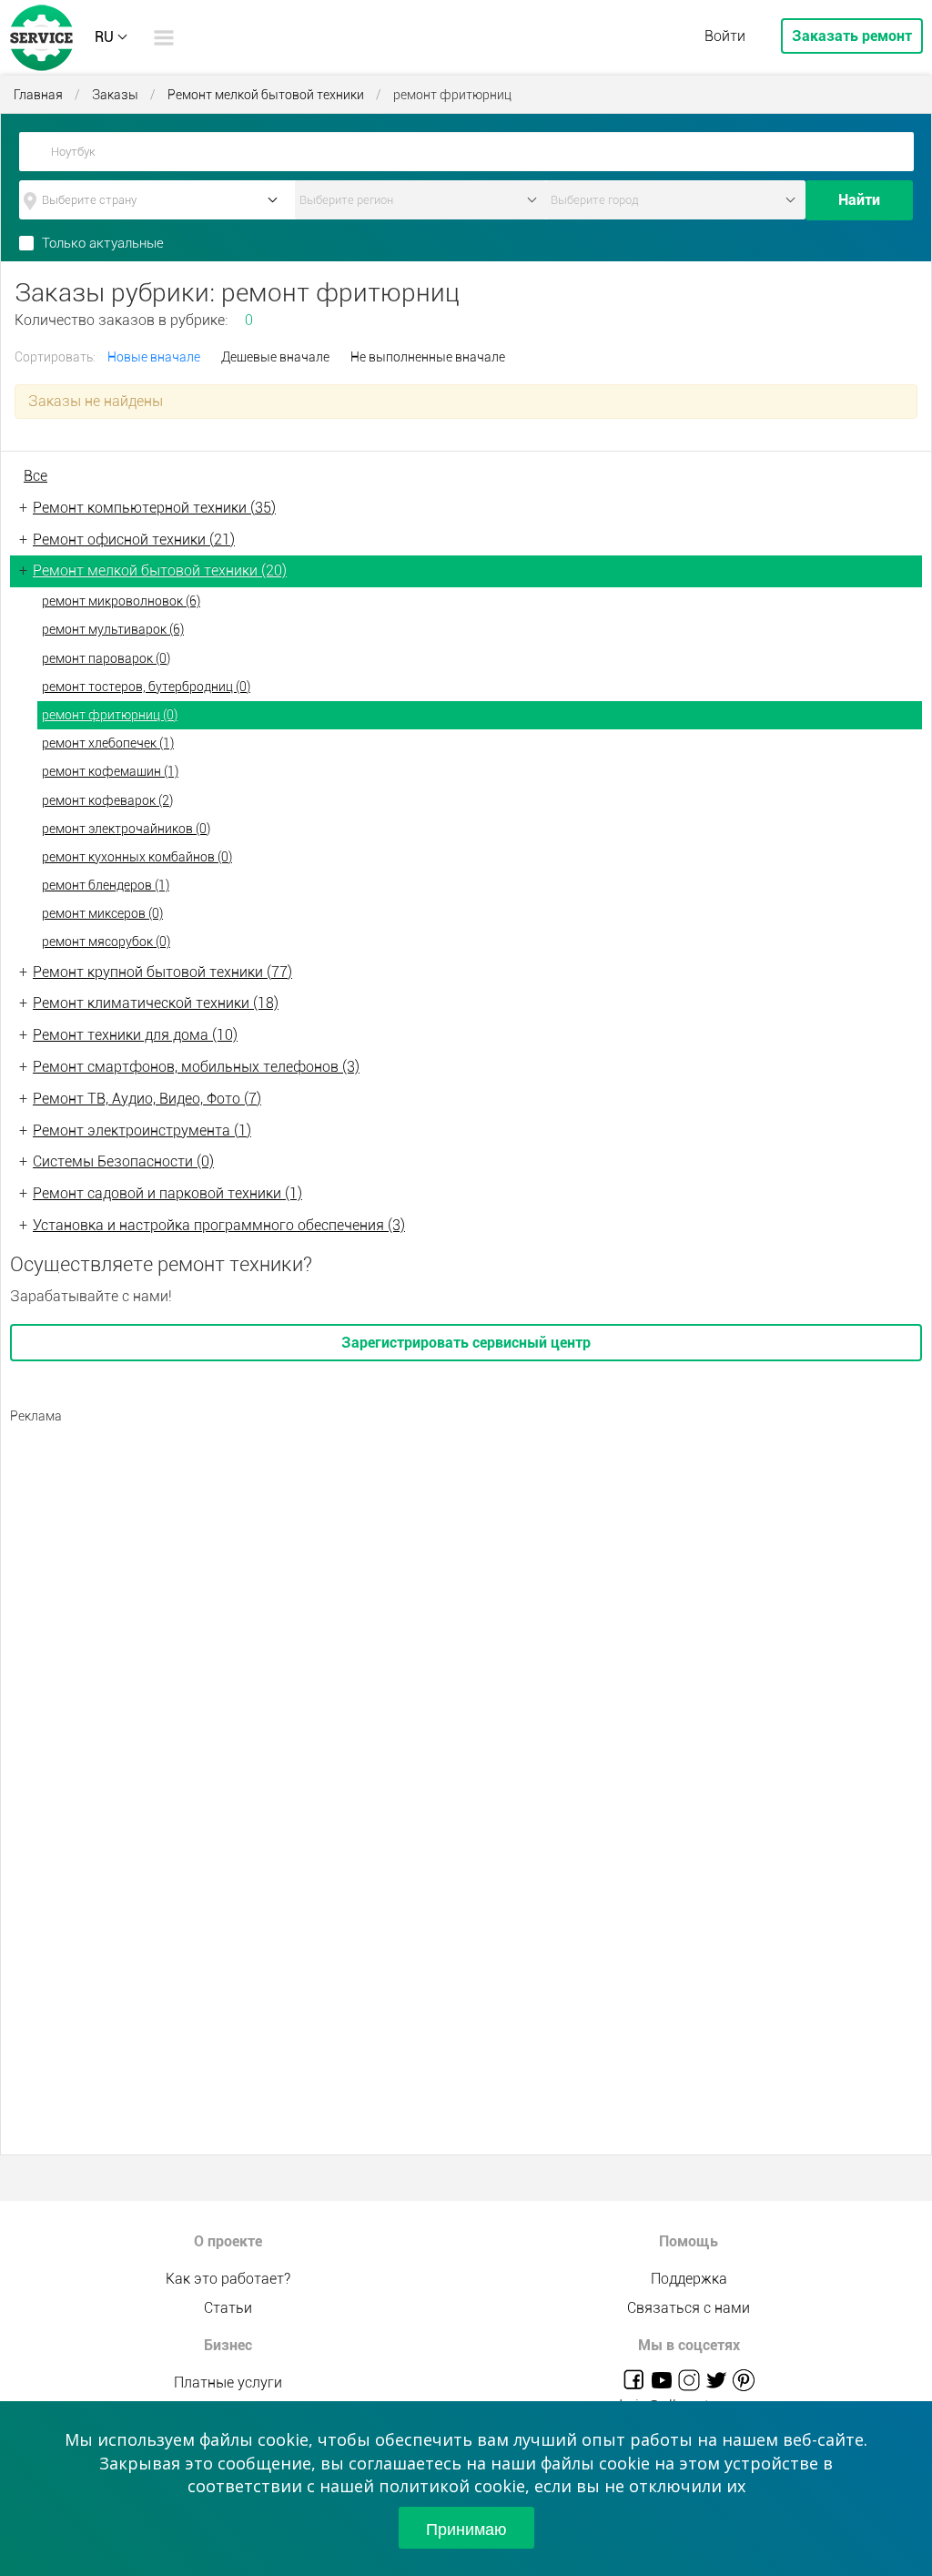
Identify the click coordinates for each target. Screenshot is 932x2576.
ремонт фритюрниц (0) (110, 715)
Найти (859, 200)
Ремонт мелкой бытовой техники (266, 95)
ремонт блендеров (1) (106, 885)
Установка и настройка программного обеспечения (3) (219, 1225)
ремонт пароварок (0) (106, 658)
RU (104, 37)
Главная (38, 95)
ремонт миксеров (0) (102, 913)
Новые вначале (154, 357)
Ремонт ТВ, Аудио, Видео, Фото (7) (147, 1099)
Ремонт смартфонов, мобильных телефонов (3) (196, 1067)
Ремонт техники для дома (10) (135, 1035)
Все (35, 476)
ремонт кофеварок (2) (107, 800)
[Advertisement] (466, 1562)
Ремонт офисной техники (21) (134, 540)
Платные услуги (228, 2383)
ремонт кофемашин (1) (110, 771)
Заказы (115, 95)
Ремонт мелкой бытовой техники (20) (160, 570)
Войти (725, 36)
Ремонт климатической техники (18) (156, 1003)
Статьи (228, 2308)
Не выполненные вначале (428, 357)
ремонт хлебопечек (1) (108, 743)
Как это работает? (228, 2279)
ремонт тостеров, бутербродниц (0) (146, 687)
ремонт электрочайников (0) (126, 829)
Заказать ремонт (852, 36)
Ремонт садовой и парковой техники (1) (167, 1193)
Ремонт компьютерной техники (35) (154, 508)
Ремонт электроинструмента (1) (142, 1130)
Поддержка (689, 2279)
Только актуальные (103, 243)
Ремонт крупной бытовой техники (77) (162, 972)
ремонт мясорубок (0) (106, 942)
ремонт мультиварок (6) (113, 629)
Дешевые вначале (275, 357)
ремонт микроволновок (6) (121, 601)
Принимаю (466, 2528)
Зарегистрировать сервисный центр (466, 1343)
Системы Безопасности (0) (123, 1161)
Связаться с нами (689, 2308)
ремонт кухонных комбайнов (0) (137, 857)
